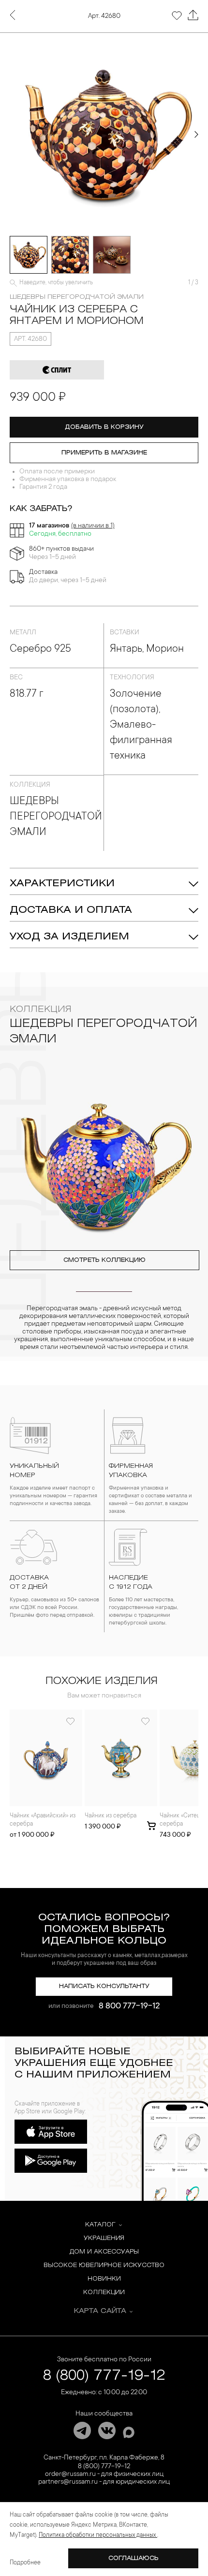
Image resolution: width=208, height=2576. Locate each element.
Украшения (104, 2238)
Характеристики (62, 884)
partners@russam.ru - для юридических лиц (104, 2482)
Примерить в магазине (104, 453)
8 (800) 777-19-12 (104, 2376)
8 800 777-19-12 (129, 2006)
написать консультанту (104, 1986)
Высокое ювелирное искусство (104, 2265)
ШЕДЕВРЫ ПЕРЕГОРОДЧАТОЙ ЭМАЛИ (77, 297)
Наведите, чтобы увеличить (56, 283)
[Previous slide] (12, 134)
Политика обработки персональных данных (98, 2535)
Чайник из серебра (111, 1816)
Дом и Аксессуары (104, 2252)
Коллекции (104, 2292)
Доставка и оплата (71, 910)
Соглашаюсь (134, 2558)
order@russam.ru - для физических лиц (104, 2474)
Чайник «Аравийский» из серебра (43, 1820)
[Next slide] (196, 134)
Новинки (104, 2279)
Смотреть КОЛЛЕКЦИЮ (104, 1260)
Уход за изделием (69, 937)
